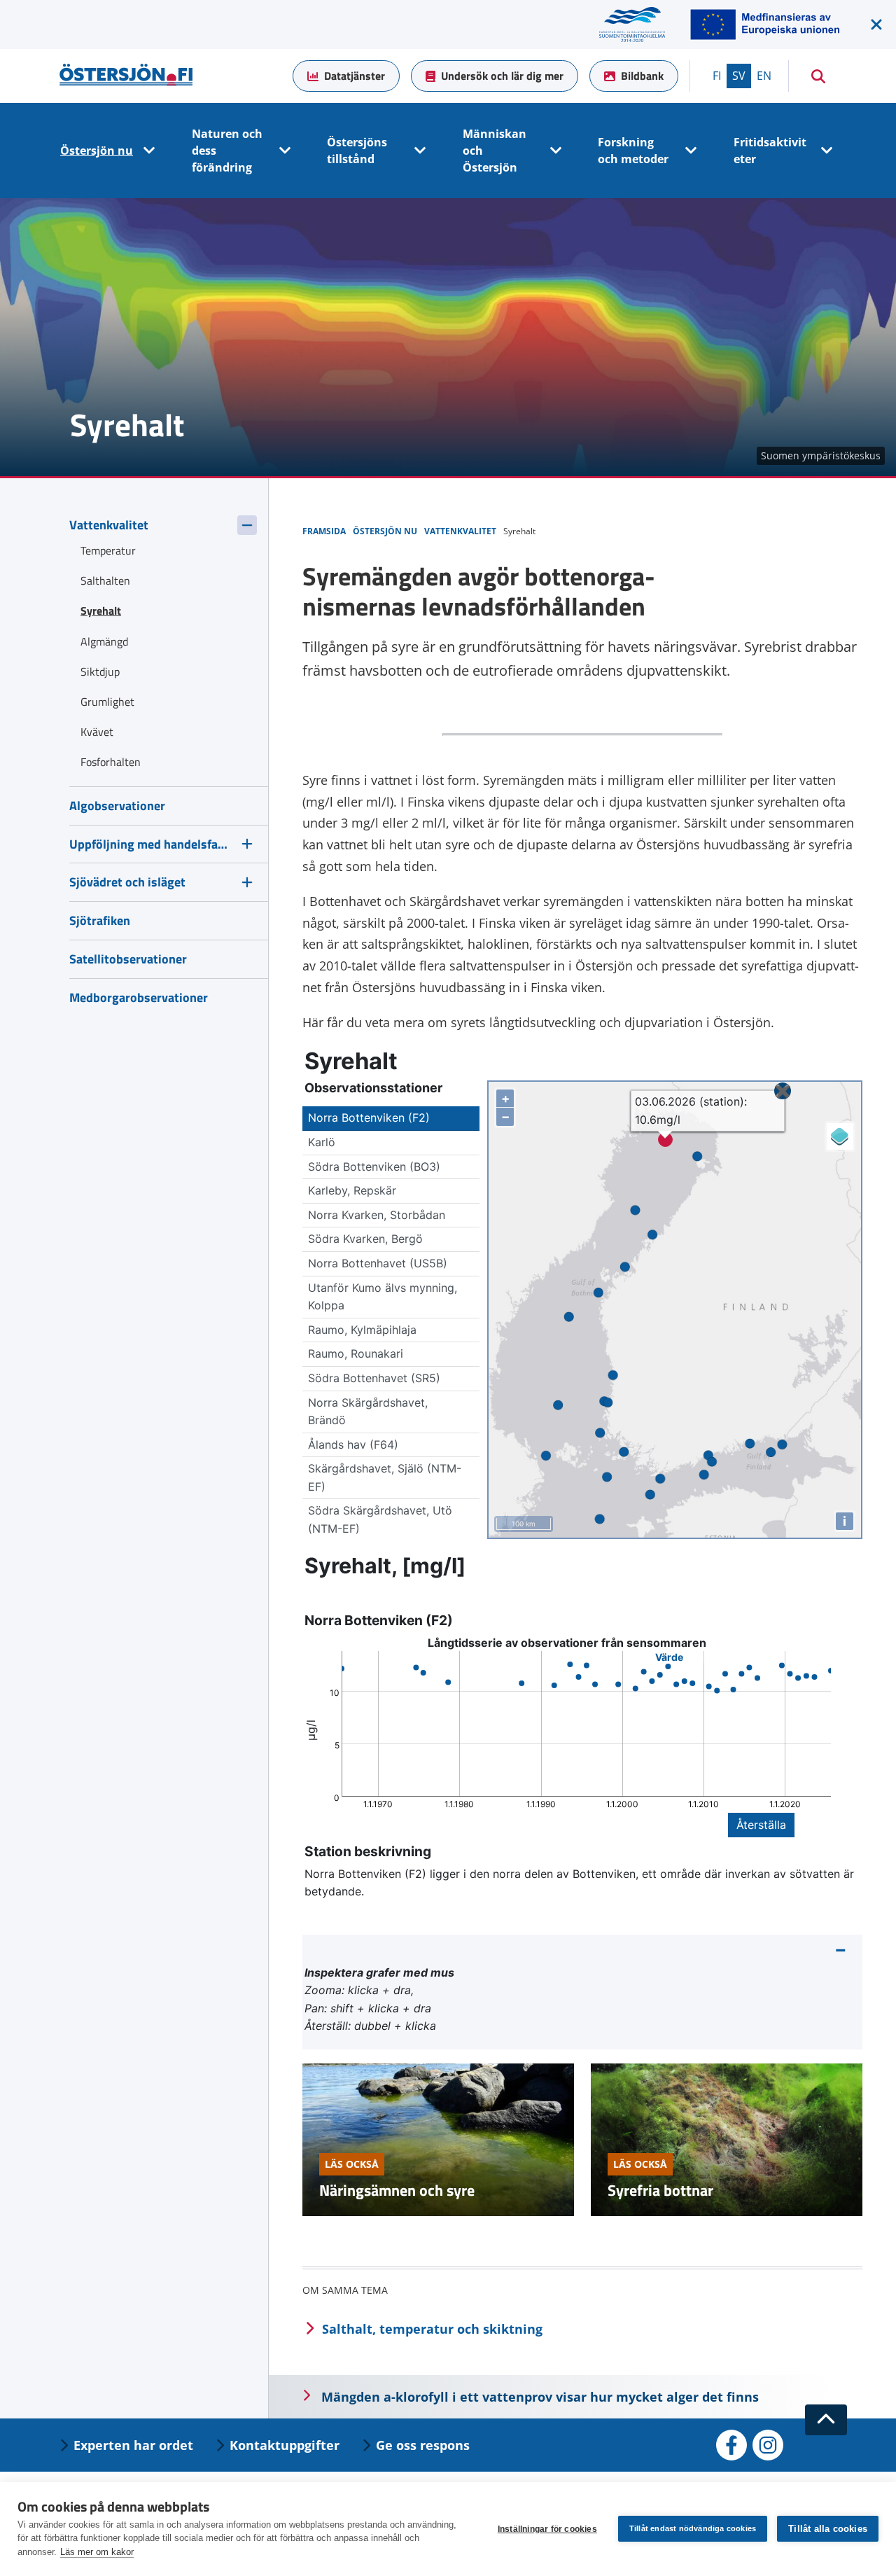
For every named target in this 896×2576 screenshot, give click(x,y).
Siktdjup (100, 671)
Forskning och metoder (633, 151)
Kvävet (97, 732)
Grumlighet (107, 702)
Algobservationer (117, 806)
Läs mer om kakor (97, 2552)
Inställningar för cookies (547, 2529)
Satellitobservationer (128, 959)
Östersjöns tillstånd (357, 151)
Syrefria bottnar (660, 2190)
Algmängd (104, 641)
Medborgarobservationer (139, 997)
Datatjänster (355, 76)
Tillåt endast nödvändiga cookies (693, 2528)
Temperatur (108, 550)
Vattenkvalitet (109, 525)
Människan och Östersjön (495, 151)
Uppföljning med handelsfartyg (150, 844)
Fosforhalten (111, 762)
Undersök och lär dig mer (502, 76)
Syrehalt (101, 611)
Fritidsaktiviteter (770, 151)
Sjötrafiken (100, 920)
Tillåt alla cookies (828, 2529)
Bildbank (642, 76)
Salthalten (105, 580)
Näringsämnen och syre (397, 2190)
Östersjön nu (97, 151)
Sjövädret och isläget (127, 882)
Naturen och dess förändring (227, 151)
